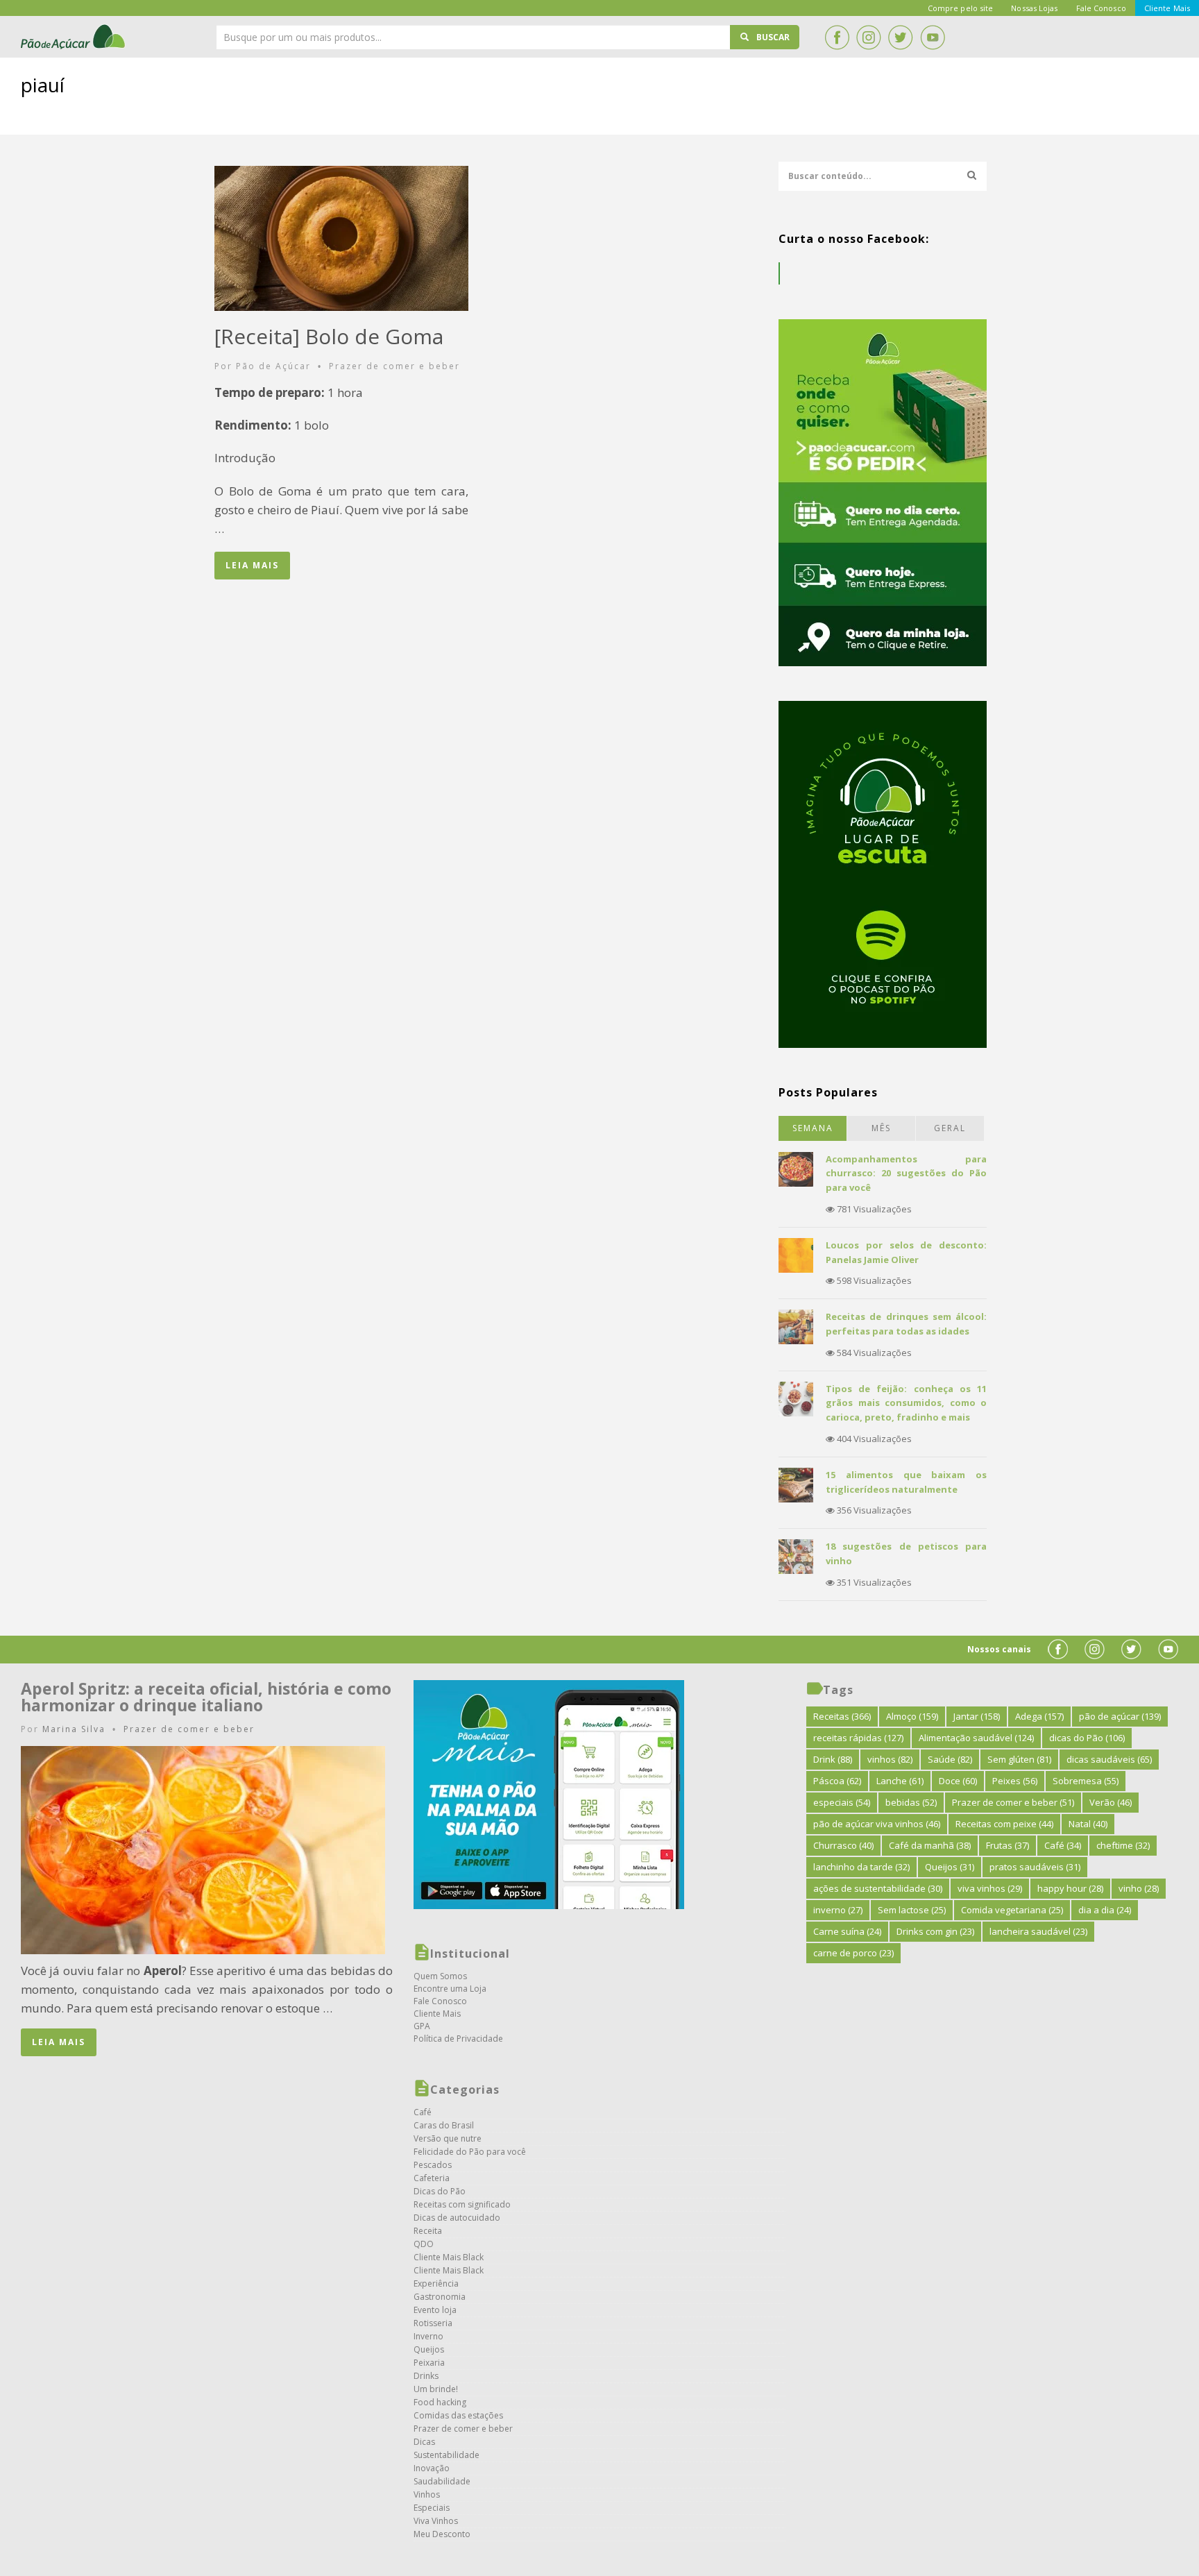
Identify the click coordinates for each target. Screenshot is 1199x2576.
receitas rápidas (858, 1738)
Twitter (901, 37)
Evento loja (435, 2310)
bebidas (911, 1802)
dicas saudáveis (1109, 1759)
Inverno (428, 2336)
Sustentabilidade (447, 2455)
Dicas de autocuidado (457, 2218)
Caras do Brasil (444, 2125)
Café (423, 2112)
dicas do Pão (1087, 1738)
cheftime (1123, 1845)
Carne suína (847, 1931)
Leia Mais (252, 565)
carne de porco (853, 1953)
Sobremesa (1086, 1781)
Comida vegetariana (1012, 1910)
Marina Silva (74, 1729)
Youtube (933, 37)
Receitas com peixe (1004, 1824)
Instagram (869, 37)
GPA (422, 2026)
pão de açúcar (1120, 1716)
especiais (842, 1802)
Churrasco (843, 1845)
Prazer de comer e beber (394, 366)
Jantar (977, 1716)
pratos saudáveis (1035, 1867)
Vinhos (427, 2494)
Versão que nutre (448, 2138)
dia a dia (1105, 1910)
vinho (1139, 1888)
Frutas (1007, 1845)
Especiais (432, 2508)
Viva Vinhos (436, 2521)
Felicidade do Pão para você (470, 2152)
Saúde (950, 1759)
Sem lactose (912, 1910)
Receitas (842, 1716)
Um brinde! (436, 2389)
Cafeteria (432, 2178)
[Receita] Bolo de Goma (329, 336)
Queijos (429, 2349)
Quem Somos (440, 1976)
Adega (1039, 1716)
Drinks (426, 2376)
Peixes (1015, 1781)
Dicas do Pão (440, 2191)
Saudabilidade (442, 2481)
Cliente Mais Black (449, 2257)
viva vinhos (990, 1888)
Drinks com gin (935, 1931)
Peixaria (429, 2363)
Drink (833, 1759)
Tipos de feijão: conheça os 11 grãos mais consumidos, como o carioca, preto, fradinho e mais (906, 1403)
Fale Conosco (440, 2001)
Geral (950, 1128)
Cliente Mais (437, 2014)
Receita (428, 2231)
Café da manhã (930, 1845)
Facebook (837, 37)
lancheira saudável (1038, 1931)
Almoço (912, 1716)
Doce (958, 1781)
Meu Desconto (442, 2534)
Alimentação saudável (976, 1738)
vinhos (890, 1759)
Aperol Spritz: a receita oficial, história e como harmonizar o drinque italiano (206, 1697)
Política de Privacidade (458, 2039)
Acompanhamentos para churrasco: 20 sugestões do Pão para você (906, 1173)
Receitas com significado (462, 2204)
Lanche (900, 1781)
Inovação (432, 2468)
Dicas (424, 2442)
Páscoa (837, 1781)
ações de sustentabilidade (878, 1888)
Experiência (436, 2283)
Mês (881, 1128)
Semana (813, 1128)
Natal (1088, 1824)
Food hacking (440, 2402)
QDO (424, 2244)
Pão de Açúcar (74, 37)
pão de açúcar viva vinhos (877, 1824)
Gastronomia (440, 2297)
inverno (838, 1910)
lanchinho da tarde (861, 1867)
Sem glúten (1019, 1759)
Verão (1111, 1802)
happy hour (1070, 1888)
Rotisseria (433, 2323)
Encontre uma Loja (450, 1989)
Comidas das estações (458, 2415)
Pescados (433, 2165)
